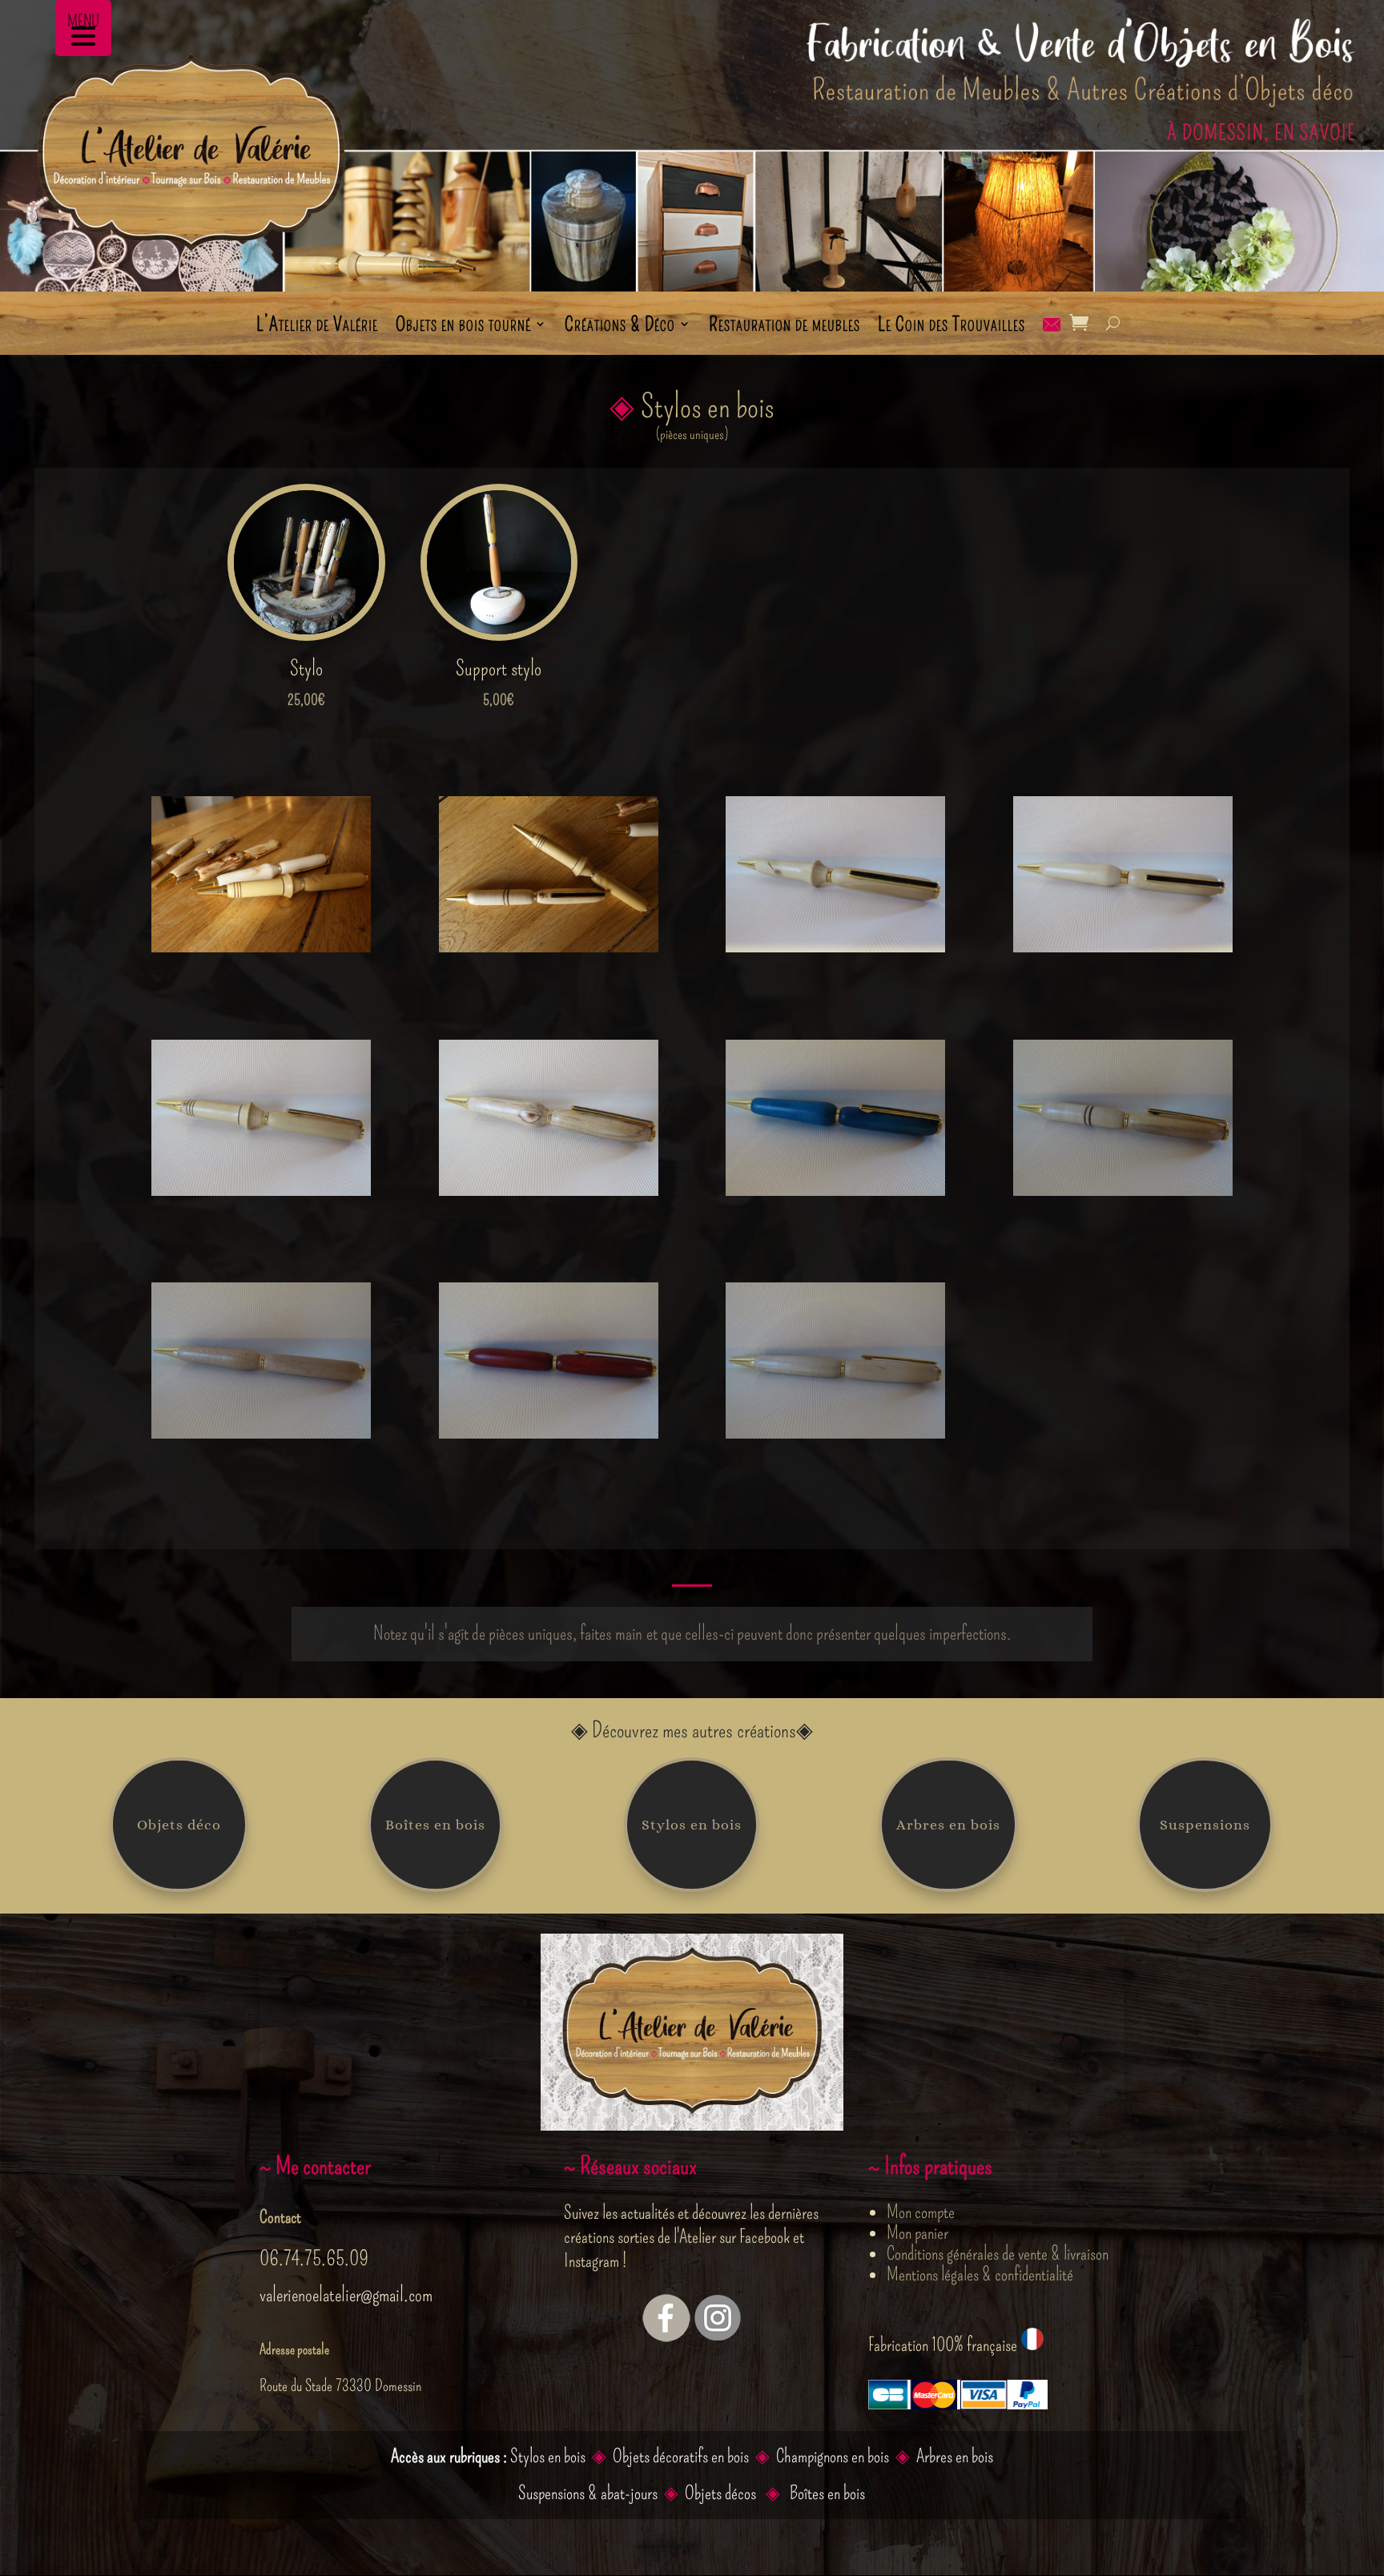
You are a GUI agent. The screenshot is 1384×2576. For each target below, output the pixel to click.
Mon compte (921, 2212)
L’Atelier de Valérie (317, 327)
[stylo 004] (1123, 946)
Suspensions (1205, 1825)
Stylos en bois (692, 1825)
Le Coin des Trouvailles (951, 327)
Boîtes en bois (435, 1825)
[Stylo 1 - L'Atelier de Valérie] (549, 946)
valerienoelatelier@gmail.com (346, 2295)
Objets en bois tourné (463, 327)
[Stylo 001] (835, 946)
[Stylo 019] (835, 1432)
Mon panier (917, 2232)
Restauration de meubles (785, 327)
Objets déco (179, 1825)
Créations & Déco (620, 327)
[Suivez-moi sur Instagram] (718, 2336)
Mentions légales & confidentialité (980, 2274)
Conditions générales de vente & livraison (998, 2253)
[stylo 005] (261, 1189)
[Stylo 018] (1123, 1189)
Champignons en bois (833, 2456)
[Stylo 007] (549, 1189)
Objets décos (722, 2493)
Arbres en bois (948, 1825)
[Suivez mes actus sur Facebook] (666, 2336)
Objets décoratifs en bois (681, 2456)
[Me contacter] (1052, 336)
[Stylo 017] (835, 1189)
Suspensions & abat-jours (588, 2493)
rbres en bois (959, 2456)
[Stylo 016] (549, 1432)
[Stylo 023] (261, 1432)
